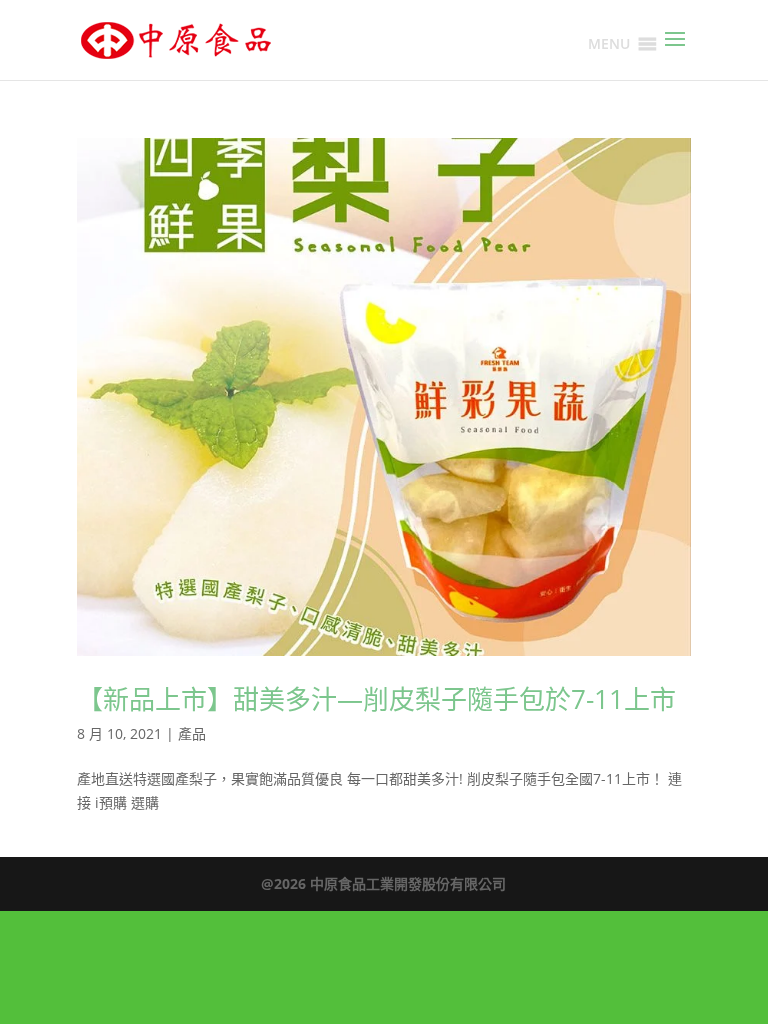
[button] (609, 44)
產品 (192, 733)
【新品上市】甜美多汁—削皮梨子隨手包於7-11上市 (376, 699)
